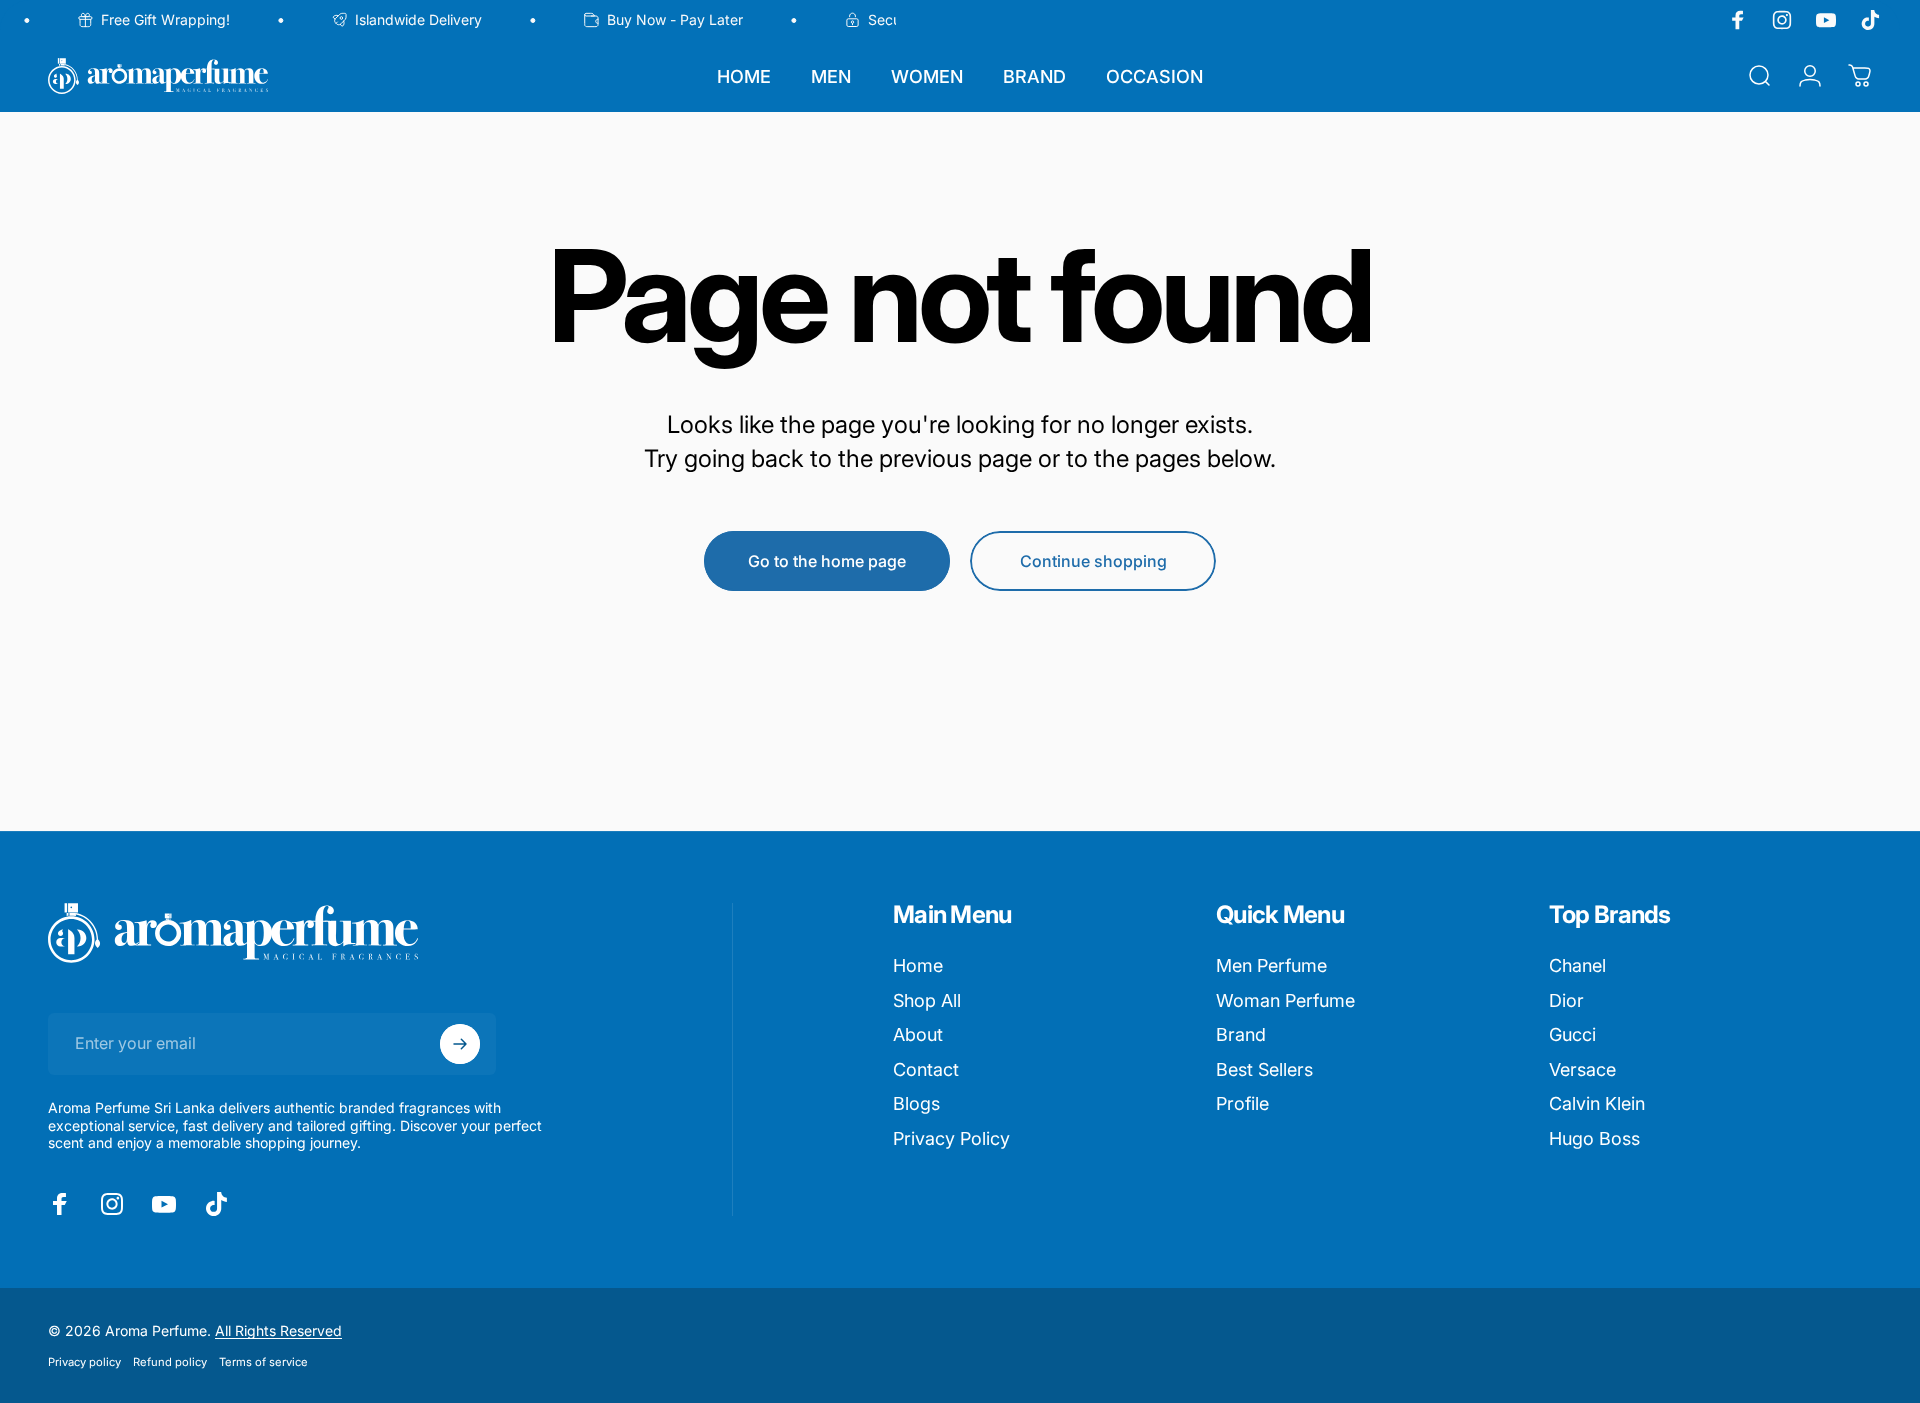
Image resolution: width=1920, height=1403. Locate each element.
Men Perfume (1271, 965)
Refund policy (170, 1362)
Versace (1582, 1069)
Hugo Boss (1594, 1138)
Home (918, 965)
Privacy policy (84, 1362)
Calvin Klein (1597, 1103)
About (918, 1034)
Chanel (1577, 965)
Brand (1241, 1034)
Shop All (927, 1000)
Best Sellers (1264, 1069)
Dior (1566, 1000)
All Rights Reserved (278, 1330)
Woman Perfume (1285, 1000)
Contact (926, 1069)
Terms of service (263, 1362)
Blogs (916, 1103)
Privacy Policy (951, 1138)
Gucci (1572, 1034)
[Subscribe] (460, 1044)
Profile (1242, 1103)
